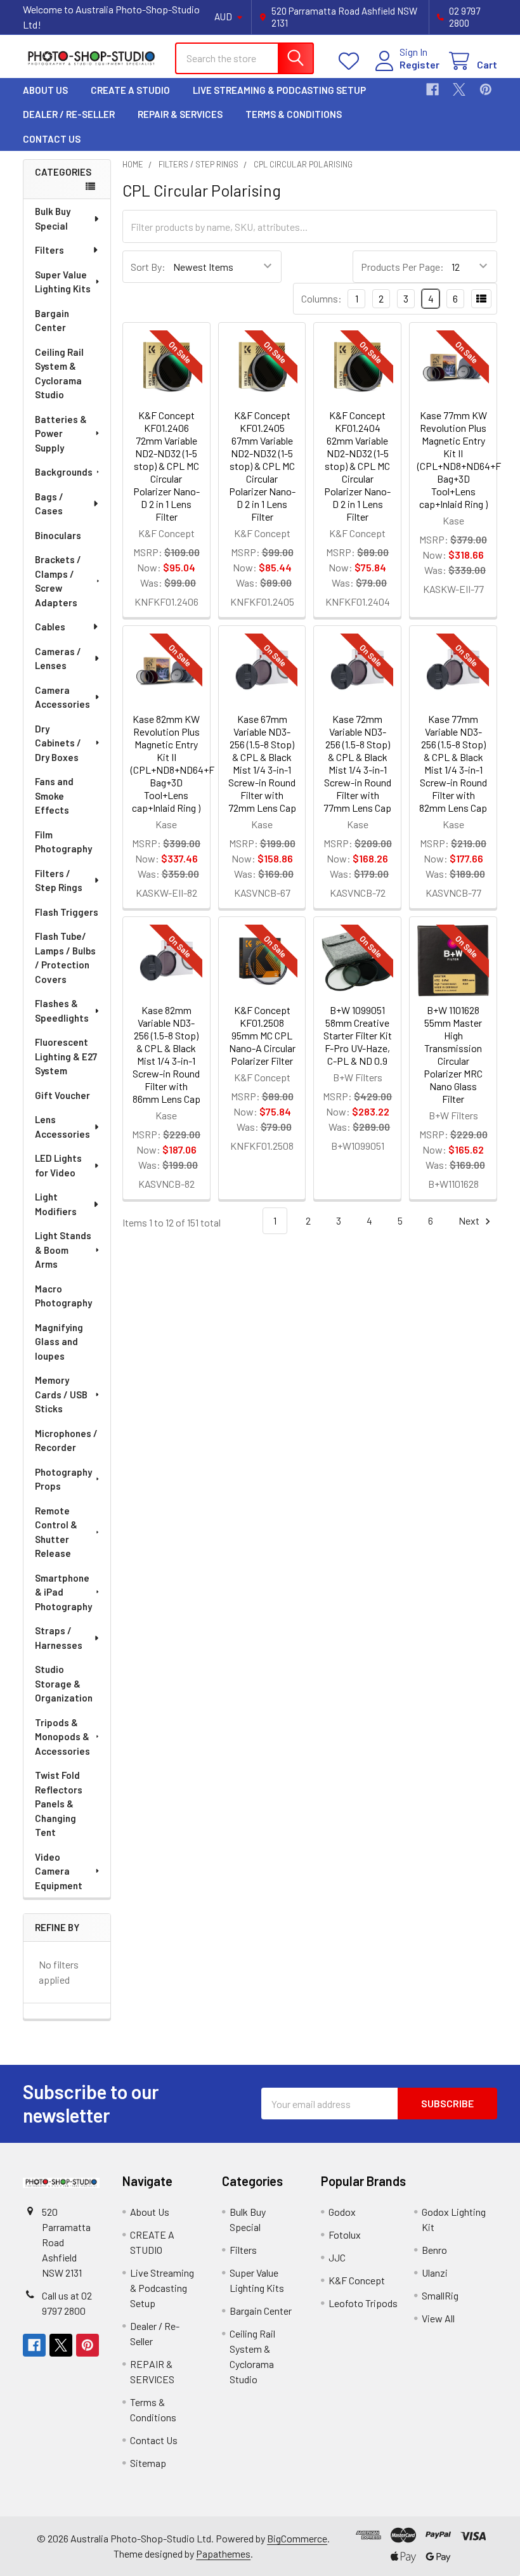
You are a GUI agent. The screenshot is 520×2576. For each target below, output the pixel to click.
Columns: (322, 298)
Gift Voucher (62, 1095)
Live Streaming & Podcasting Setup (279, 90)
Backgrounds (64, 472)
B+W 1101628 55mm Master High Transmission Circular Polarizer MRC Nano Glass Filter (453, 1054)
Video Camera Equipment (59, 1871)
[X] (459, 89)
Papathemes (223, 2553)
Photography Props (63, 1479)
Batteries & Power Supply (61, 433)
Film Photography (63, 842)
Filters (49, 250)
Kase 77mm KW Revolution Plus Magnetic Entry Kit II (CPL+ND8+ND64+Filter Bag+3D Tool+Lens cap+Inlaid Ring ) (467, 459)
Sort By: (148, 267)
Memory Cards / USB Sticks (61, 1394)
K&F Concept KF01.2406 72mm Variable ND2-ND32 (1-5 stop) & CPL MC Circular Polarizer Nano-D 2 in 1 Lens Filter (166, 466)
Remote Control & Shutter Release (56, 1532)
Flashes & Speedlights (62, 1011)
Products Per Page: (402, 267)
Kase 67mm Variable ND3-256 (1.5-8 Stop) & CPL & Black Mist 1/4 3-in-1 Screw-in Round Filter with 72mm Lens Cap (262, 763)
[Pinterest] (486, 89)
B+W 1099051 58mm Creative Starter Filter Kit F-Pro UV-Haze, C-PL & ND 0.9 (358, 1035)
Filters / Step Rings (59, 881)
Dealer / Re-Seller (69, 114)
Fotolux (345, 2234)
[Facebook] (432, 89)
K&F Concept (357, 2280)
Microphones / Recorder (66, 1441)
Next (470, 1220)
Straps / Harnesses (59, 1638)
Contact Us (52, 139)
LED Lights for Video (58, 1165)
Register (419, 64)
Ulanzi (435, 2273)
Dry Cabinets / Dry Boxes (58, 743)
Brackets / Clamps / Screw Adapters (58, 581)
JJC (337, 2257)
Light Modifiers (56, 1204)
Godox (342, 2212)
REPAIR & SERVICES (180, 114)
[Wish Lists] (352, 61)
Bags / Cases (49, 504)
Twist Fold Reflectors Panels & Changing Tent (59, 1804)
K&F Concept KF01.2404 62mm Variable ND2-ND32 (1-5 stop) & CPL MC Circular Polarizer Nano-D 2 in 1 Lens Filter (357, 466)
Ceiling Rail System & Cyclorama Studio (59, 374)
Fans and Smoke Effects (54, 796)
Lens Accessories (62, 1127)
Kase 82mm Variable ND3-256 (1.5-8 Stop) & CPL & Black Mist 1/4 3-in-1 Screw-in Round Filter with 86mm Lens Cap (166, 1054)
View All (438, 2318)
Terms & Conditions (294, 114)
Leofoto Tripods (363, 2303)
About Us (45, 90)
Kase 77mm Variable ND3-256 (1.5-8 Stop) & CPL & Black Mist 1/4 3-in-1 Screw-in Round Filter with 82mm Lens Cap (453, 763)
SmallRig (440, 2295)
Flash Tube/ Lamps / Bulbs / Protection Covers (65, 958)
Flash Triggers (67, 912)
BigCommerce (297, 2538)
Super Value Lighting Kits (63, 282)
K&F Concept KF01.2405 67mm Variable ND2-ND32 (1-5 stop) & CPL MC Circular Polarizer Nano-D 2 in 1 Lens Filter (262, 466)
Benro (434, 2250)
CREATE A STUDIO (130, 90)
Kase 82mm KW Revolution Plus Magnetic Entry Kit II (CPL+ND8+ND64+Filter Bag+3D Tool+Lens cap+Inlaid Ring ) (181, 763)
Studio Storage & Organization (64, 1683)
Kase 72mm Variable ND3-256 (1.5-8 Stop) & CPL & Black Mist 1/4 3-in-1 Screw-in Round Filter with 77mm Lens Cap (357, 763)
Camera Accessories (62, 697)
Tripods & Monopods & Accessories (62, 1737)
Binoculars (58, 535)
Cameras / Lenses (58, 659)
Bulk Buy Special (53, 218)
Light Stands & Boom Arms (63, 1250)
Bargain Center (52, 321)
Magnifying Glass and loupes (59, 1342)
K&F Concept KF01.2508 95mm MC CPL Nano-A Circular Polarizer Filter (262, 1035)
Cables (50, 627)
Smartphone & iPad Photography (63, 1592)
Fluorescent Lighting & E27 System (66, 1056)
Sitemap (148, 2463)
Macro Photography (63, 1296)
